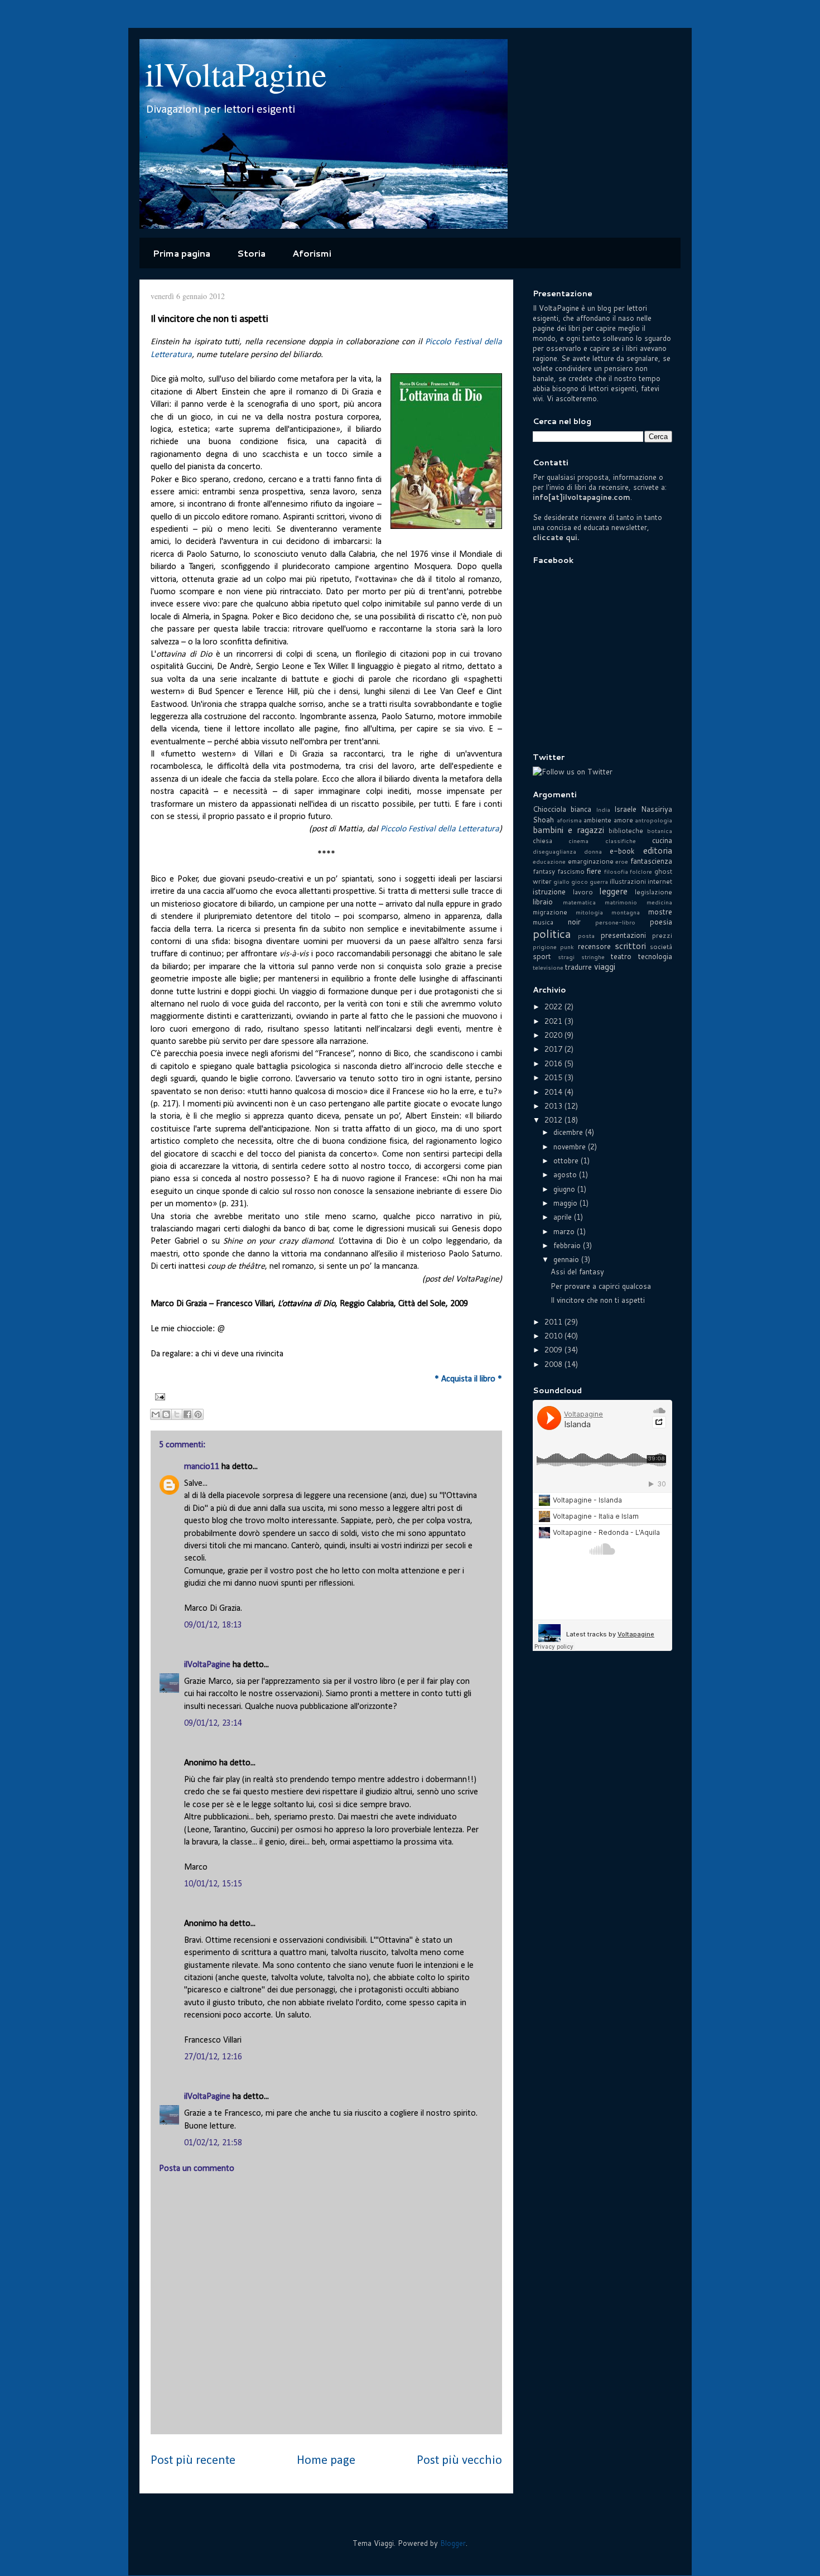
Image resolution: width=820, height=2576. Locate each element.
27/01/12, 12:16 (213, 2057)
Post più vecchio (459, 2461)
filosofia (616, 871)
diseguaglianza (554, 851)
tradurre (578, 967)
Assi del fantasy (577, 1272)
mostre (660, 912)
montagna (626, 912)
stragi (566, 957)
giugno (565, 1189)
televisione (548, 967)
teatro (621, 956)
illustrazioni (628, 881)
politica (552, 933)
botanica (660, 831)
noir (574, 922)
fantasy (544, 871)
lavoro (583, 892)
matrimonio (621, 902)
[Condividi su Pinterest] (198, 1414)
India (603, 810)
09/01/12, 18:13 (213, 1625)
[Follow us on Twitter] (573, 772)
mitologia (589, 912)
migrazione (550, 912)
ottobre (567, 1161)
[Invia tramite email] (156, 1414)
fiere (594, 871)
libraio (543, 902)
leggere (613, 891)
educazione (549, 861)
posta (586, 936)
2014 (554, 1092)
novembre (571, 1147)
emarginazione (591, 861)
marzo (565, 1231)
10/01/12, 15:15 (213, 1884)
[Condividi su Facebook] (187, 1414)
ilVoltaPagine (236, 74)
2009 (554, 1350)
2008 (554, 1364)
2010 (554, 1336)
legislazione (653, 892)
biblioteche (626, 830)
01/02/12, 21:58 (213, 2143)
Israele (625, 809)
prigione (545, 947)
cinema (578, 841)
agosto (566, 1174)
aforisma (569, 820)
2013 (554, 1106)
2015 (554, 1077)
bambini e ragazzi (568, 830)
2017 (554, 1049)
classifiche (621, 841)
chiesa (542, 841)
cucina (662, 840)
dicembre (569, 1132)
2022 (554, 1007)
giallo (561, 882)
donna (593, 851)
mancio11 (202, 1467)
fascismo (571, 871)
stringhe (593, 957)
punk (567, 947)
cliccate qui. (556, 537)
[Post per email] (158, 1397)
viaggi (605, 966)
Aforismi (312, 253)
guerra (599, 882)
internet (660, 881)
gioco (580, 882)
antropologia (653, 820)
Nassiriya (657, 809)
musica (543, 922)
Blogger (453, 2543)
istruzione (549, 892)
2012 (554, 1120)
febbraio (568, 1245)
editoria (658, 850)
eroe (622, 861)
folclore (641, 871)
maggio (566, 1203)
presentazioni (623, 935)
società (661, 947)
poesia (661, 922)
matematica (579, 902)
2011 (554, 1322)
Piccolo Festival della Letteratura (440, 829)
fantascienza (651, 861)
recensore (594, 946)
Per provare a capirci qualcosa (601, 1286)
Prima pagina (182, 253)
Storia (251, 253)
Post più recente (193, 2461)
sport (542, 956)
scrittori (630, 946)
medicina (659, 902)
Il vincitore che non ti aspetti (598, 1300)
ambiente (597, 820)
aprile (564, 1217)
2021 (554, 1021)
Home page (326, 2461)
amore (623, 820)
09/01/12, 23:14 (213, 1723)
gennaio (567, 1259)
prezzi (662, 935)
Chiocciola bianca (562, 809)
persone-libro (615, 922)
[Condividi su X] (177, 1414)
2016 (554, 1063)
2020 (554, 1035)
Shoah (543, 820)
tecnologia (655, 956)
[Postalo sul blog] (166, 1414)
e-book (622, 851)
